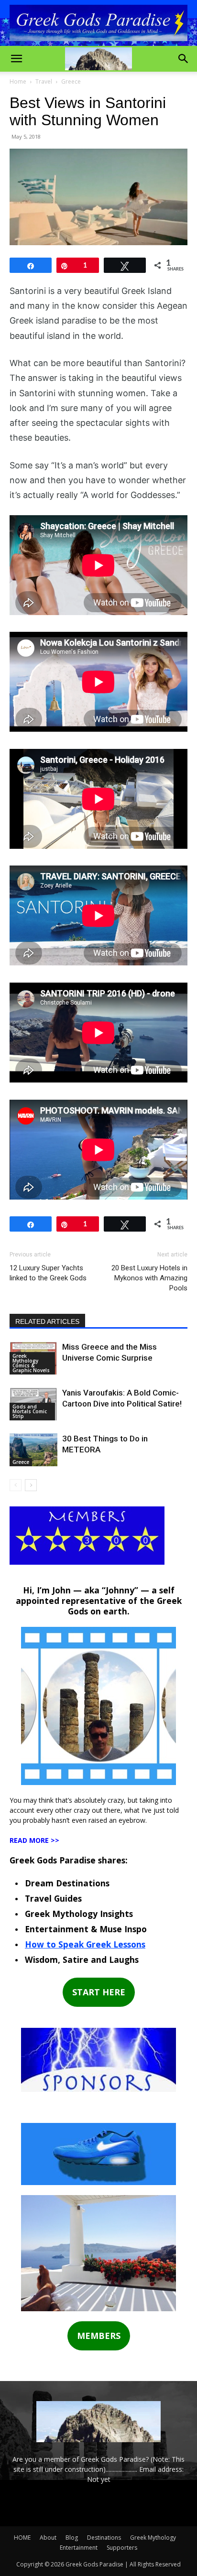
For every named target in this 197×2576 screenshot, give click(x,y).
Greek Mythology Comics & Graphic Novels (31, 1363)
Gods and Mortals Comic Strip (30, 1411)
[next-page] (31, 1485)
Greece (71, 81)
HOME (22, 2538)
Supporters (122, 2548)
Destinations (104, 2538)
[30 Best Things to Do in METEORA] (33, 1450)
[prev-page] (16, 1485)
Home (18, 81)
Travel (44, 81)
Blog (72, 2538)
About (48, 2538)
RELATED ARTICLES (47, 1321)
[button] (16, 59)
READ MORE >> (34, 1840)
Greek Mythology (153, 2538)
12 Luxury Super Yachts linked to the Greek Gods (48, 1273)
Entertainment (79, 2548)
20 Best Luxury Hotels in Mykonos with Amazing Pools (149, 1278)
